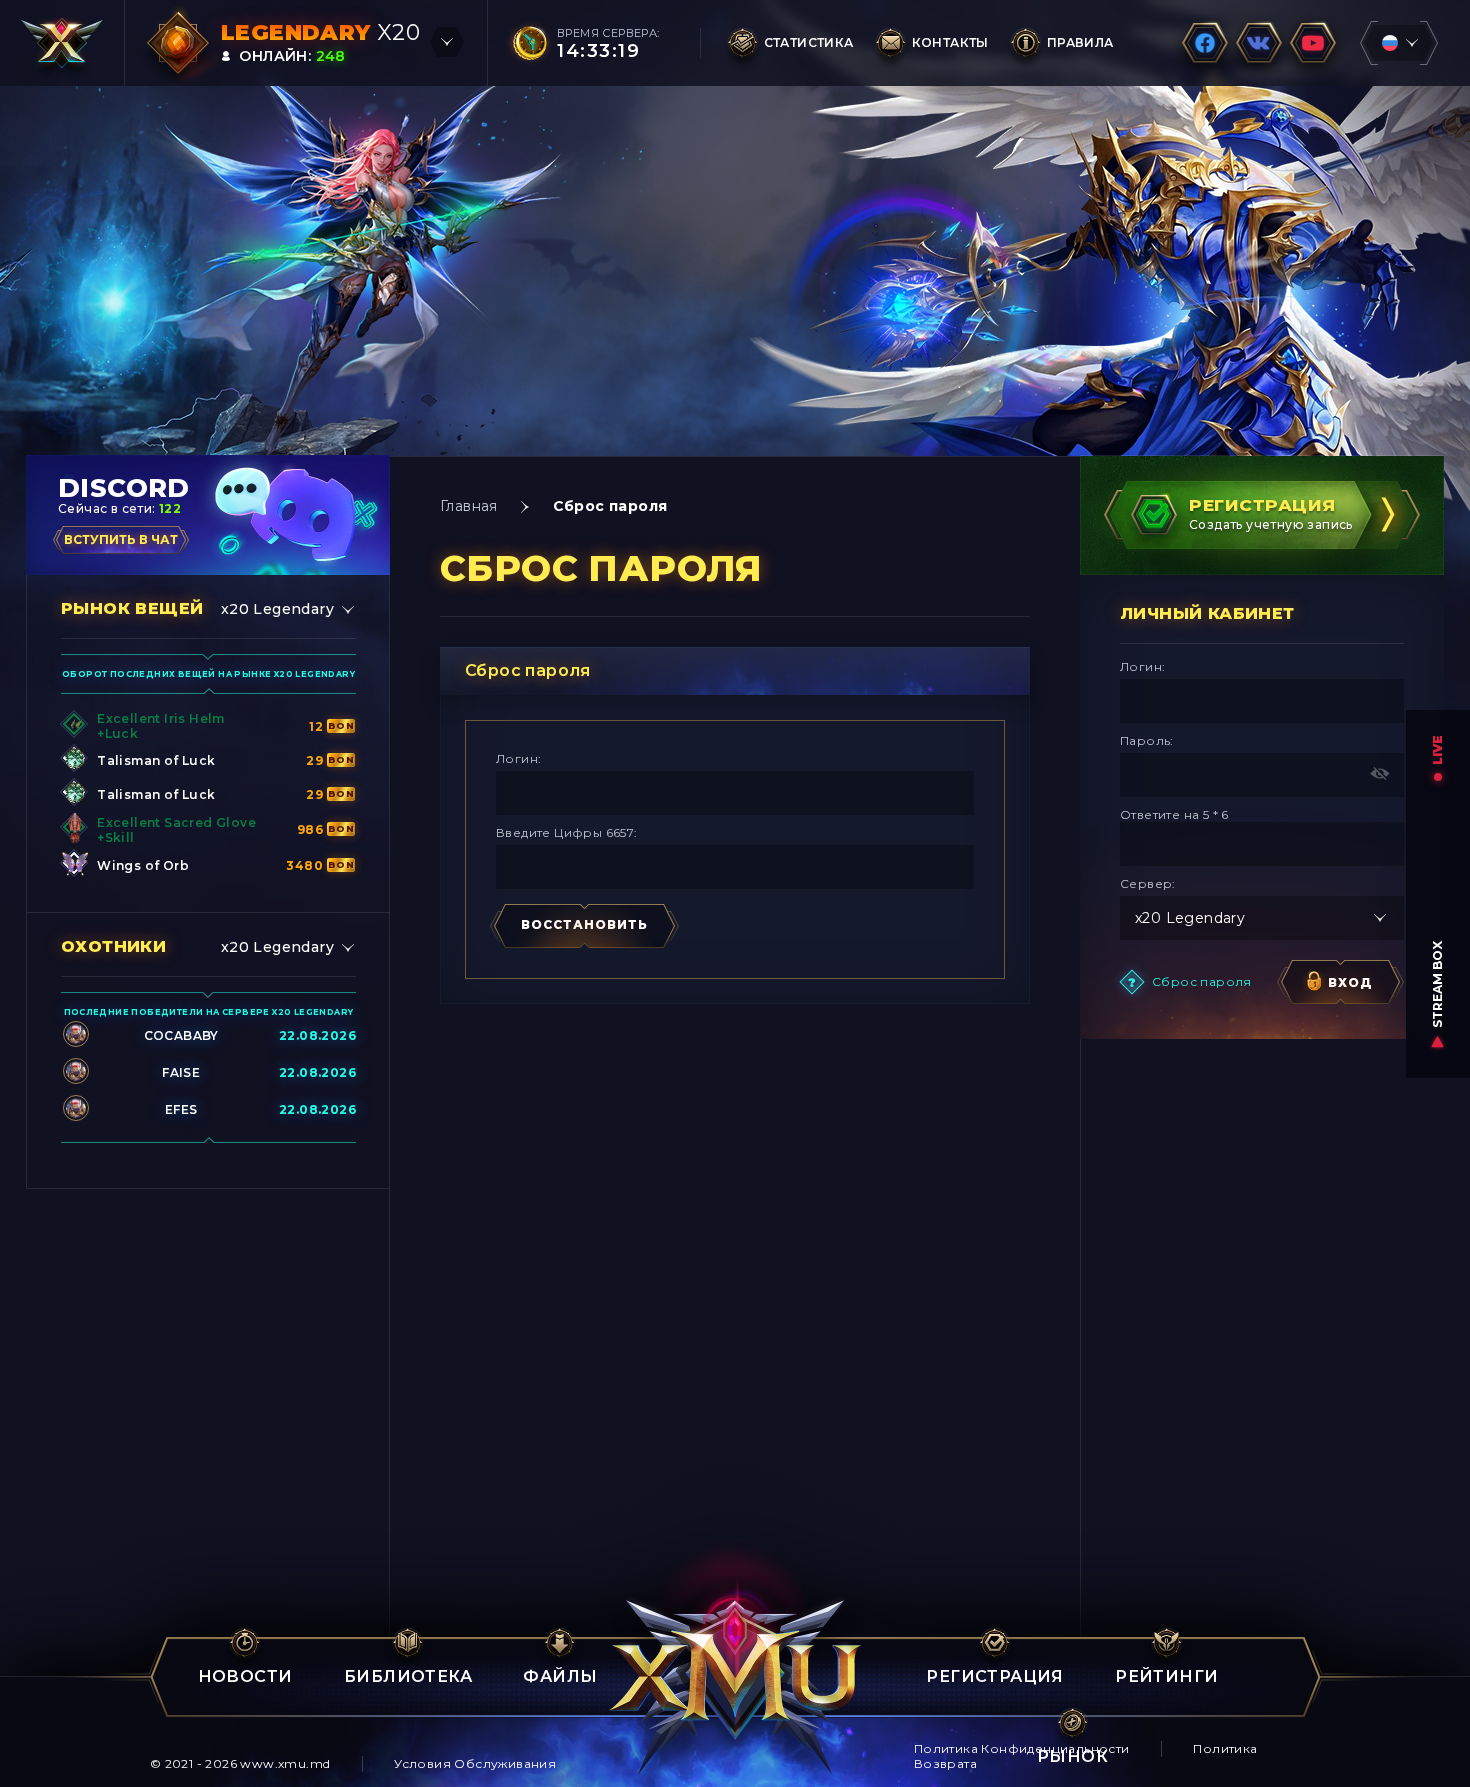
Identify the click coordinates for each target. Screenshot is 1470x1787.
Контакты (950, 42)
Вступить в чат (121, 539)
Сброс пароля (1202, 981)
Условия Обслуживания (475, 1763)
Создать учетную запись (1271, 513)
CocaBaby (181, 1035)
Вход (1350, 982)
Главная (469, 506)
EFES (181, 1109)
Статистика (809, 42)
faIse (181, 1072)
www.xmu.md (285, 1763)
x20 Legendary (277, 609)
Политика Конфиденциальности (1022, 1748)
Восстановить (584, 924)
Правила (1080, 42)
